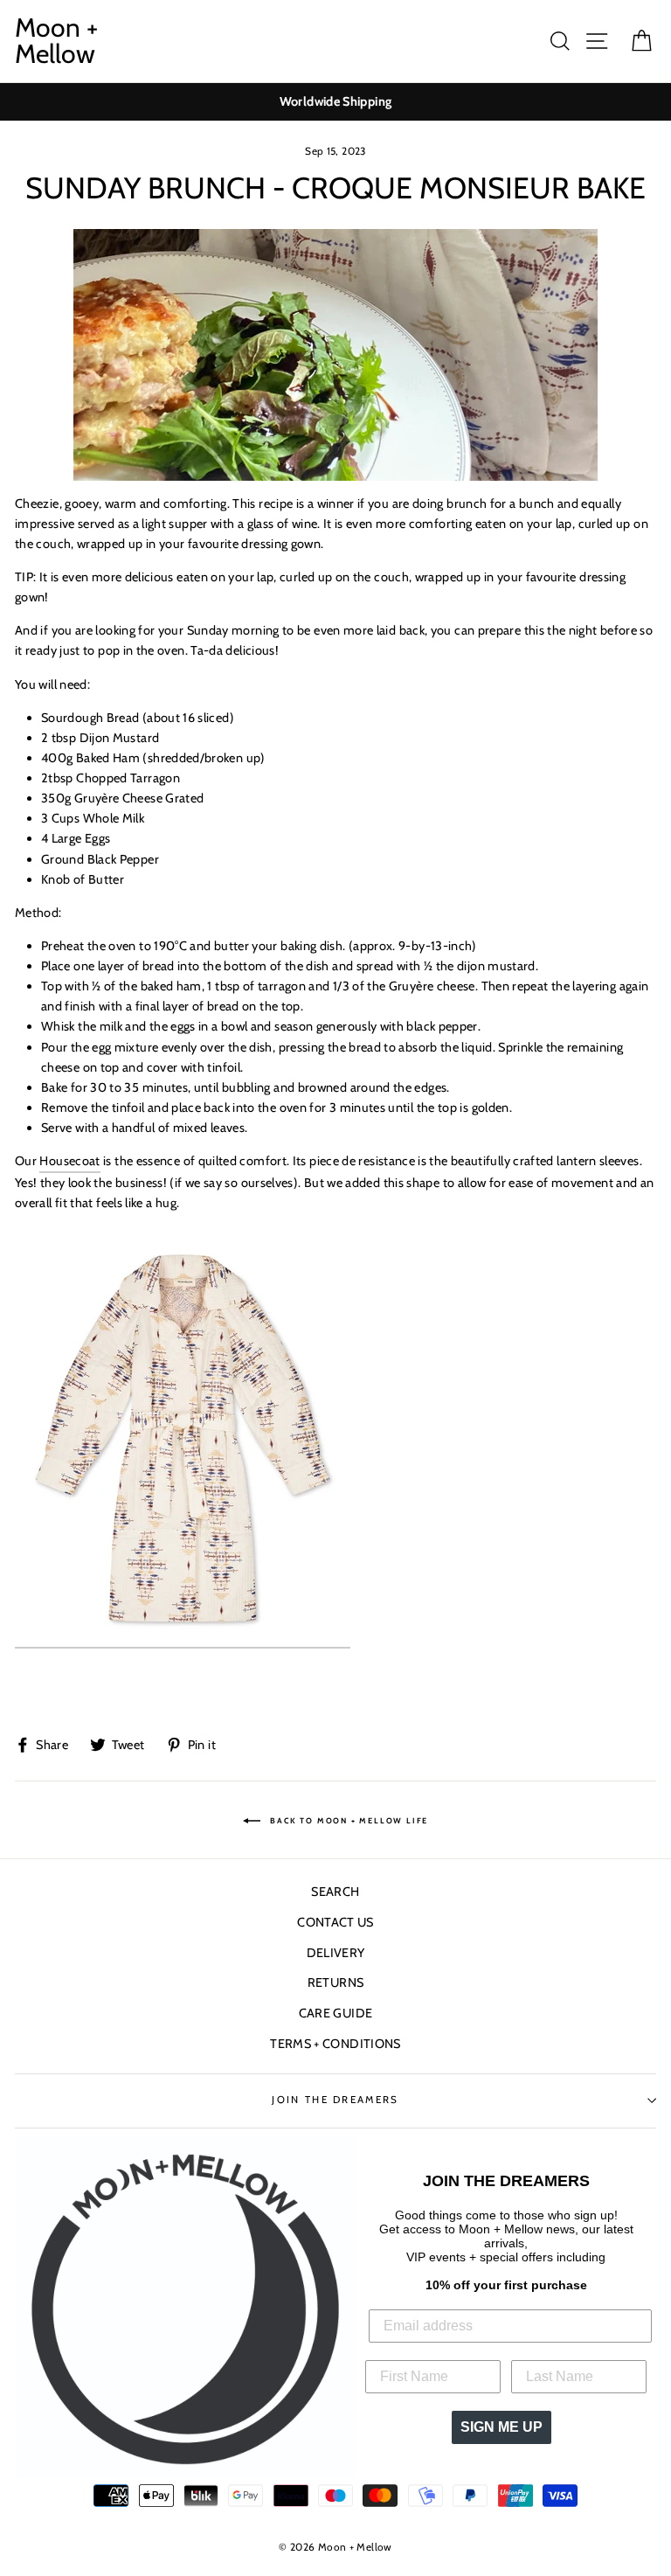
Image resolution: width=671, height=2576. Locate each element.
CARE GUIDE (336, 2013)
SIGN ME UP (502, 2427)
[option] (335, 102)
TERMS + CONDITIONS (335, 2044)
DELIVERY (336, 1953)
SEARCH (335, 1892)
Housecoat (69, 1161)
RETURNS (336, 1982)
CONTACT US (335, 1922)
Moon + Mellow (56, 41)
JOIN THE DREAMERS (335, 2100)
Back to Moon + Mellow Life (348, 1820)
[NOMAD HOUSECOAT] (183, 1438)
